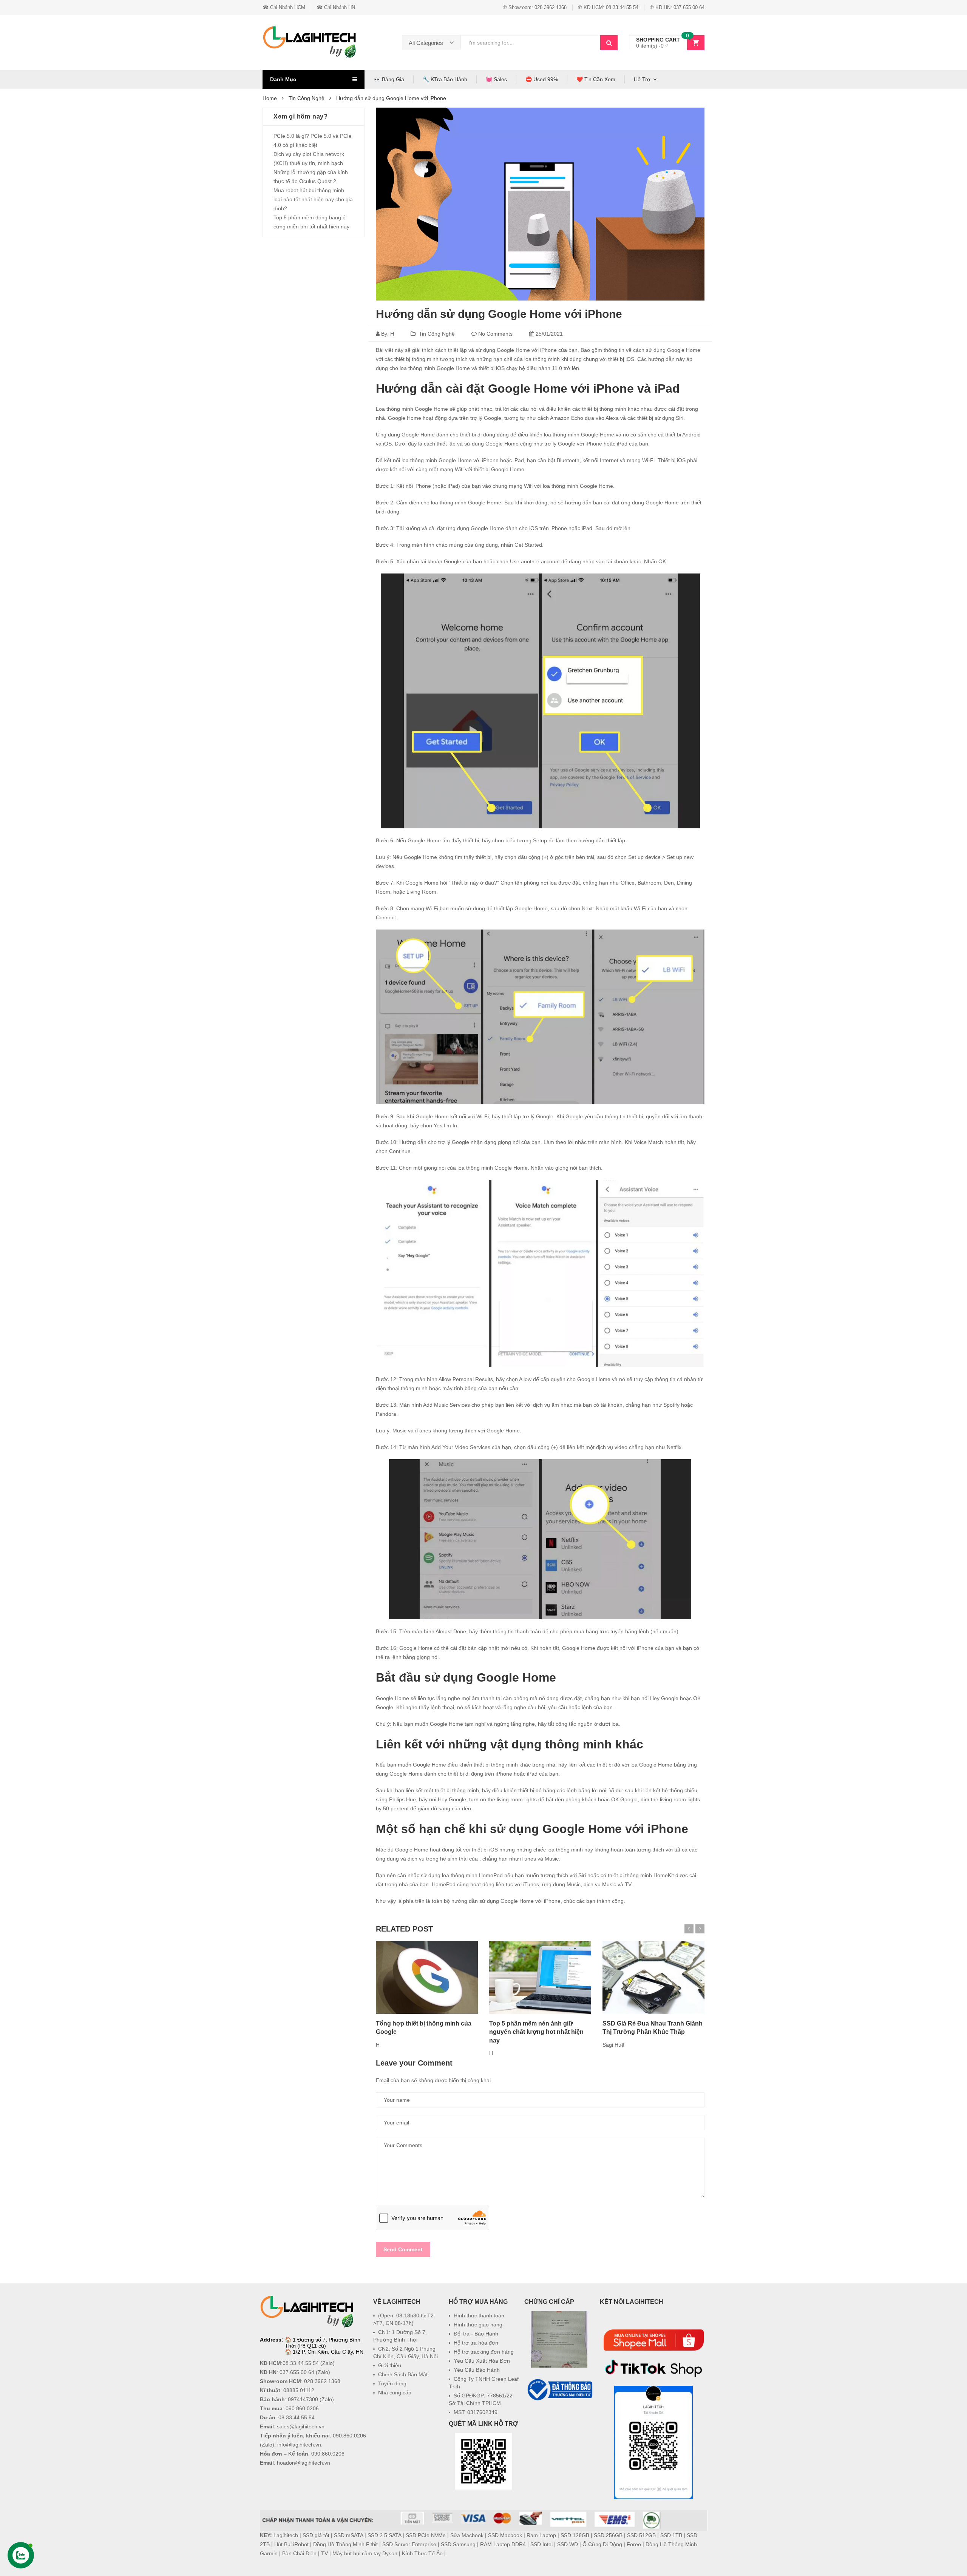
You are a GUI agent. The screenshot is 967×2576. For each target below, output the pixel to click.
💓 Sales (496, 79)
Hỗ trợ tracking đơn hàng (484, 2352)
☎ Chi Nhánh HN (336, 7)
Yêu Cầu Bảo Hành (477, 2370)
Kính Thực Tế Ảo (422, 2553)
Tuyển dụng (392, 2383)
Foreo (634, 2544)
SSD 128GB (575, 2535)
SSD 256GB (608, 2535)
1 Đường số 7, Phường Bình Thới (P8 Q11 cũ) (323, 2343)
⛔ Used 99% (542, 79)
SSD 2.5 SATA (384, 2535)
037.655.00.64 (297, 2372)
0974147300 (303, 2399)
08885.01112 (299, 2390)
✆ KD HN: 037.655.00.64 (677, 7)
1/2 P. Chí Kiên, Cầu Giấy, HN (328, 2352)
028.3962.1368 (322, 2381)
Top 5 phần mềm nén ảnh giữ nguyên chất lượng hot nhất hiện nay (536, 2032)
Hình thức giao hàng (478, 2325)
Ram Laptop (541, 2535)
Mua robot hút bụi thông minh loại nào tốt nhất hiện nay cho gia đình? (313, 199)
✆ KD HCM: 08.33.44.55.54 (608, 7)
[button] (559, 2420)
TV (324, 2553)
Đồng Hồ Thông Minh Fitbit (345, 2544)
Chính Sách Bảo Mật (403, 2374)
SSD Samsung (458, 2544)
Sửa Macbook (467, 2535)
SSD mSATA (348, 2535)
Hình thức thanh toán (479, 2315)
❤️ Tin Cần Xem (596, 79)
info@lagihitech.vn (299, 2445)
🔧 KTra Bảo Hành (445, 79)
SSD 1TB (671, 2535)
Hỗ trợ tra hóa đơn (476, 2343)
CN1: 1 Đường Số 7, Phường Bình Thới (400, 2336)
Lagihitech (286, 2535)
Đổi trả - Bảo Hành (476, 2334)
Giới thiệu (390, 2365)
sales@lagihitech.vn (301, 2426)
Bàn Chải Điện (299, 2553)
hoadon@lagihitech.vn (304, 2463)
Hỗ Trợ (642, 79)
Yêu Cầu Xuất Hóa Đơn (482, 2361)
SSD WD (568, 2544)
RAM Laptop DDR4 (503, 2544)
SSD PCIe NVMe (426, 2535)
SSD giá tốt (316, 2535)
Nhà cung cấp (395, 2393)
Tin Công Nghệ (437, 334)
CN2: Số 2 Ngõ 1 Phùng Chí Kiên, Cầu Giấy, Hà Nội (405, 2352)
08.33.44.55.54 (301, 2363)
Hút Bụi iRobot (291, 2544)
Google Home (684, 350)
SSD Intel (541, 2544)
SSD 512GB (641, 2535)
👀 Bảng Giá (389, 79)
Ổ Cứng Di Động (602, 2544)
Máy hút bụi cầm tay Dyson (365, 2553)
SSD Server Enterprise (409, 2544)
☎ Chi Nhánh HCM (284, 7)
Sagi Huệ (613, 2045)
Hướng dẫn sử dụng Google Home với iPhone (499, 314)
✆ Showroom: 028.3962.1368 (535, 7)
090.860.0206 (302, 2408)
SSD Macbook (505, 2535)
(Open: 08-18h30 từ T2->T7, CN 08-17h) (404, 2319)
